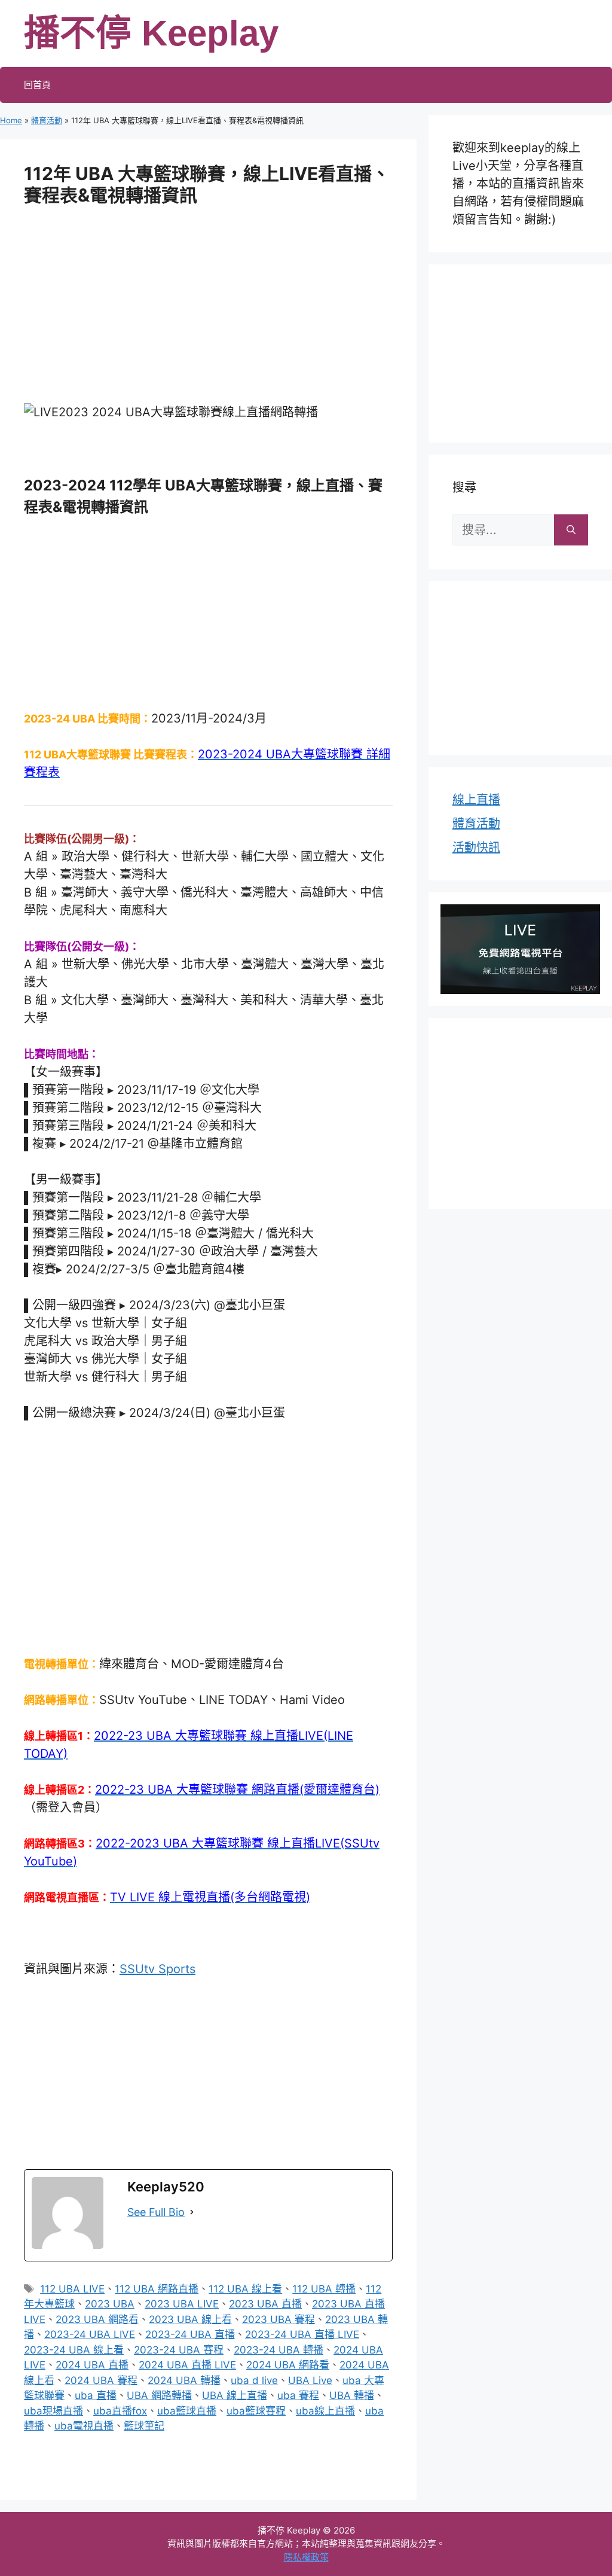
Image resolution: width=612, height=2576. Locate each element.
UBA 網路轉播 (159, 2395)
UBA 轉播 (352, 2395)
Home (11, 120)
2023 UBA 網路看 (97, 2319)
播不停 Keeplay (151, 33)
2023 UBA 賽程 (279, 2319)
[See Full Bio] (192, 2212)
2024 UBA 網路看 (288, 2365)
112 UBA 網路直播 (157, 2289)
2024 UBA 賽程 (101, 2380)
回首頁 (37, 85)
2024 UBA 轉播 (184, 2380)
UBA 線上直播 (235, 2395)
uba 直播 (96, 2395)
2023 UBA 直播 (265, 2304)
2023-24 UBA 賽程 (179, 2350)
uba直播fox (120, 2411)
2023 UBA (110, 2304)
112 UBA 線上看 (245, 2289)
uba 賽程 (298, 2395)
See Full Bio (156, 2212)
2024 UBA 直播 (92, 2365)
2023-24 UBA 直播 (190, 2334)
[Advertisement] (208, 313)
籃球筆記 (144, 2426)
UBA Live (310, 2380)
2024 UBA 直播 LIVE (187, 2365)
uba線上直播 (325, 2411)
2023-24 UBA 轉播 (279, 2350)
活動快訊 (476, 848)
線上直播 (476, 800)
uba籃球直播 (187, 2411)
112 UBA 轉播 (324, 2289)
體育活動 (47, 120)
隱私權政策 (306, 2557)
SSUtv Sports (157, 1969)
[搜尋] (571, 530)
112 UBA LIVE (72, 2289)
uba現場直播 (53, 2411)
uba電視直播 (84, 2426)
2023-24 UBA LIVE (90, 2334)
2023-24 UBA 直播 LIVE (302, 2334)
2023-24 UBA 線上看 (74, 2350)
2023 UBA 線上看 (190, 2319)
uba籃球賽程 (256, 2411)
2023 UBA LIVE (182, 2304)
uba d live (254, 2380)
